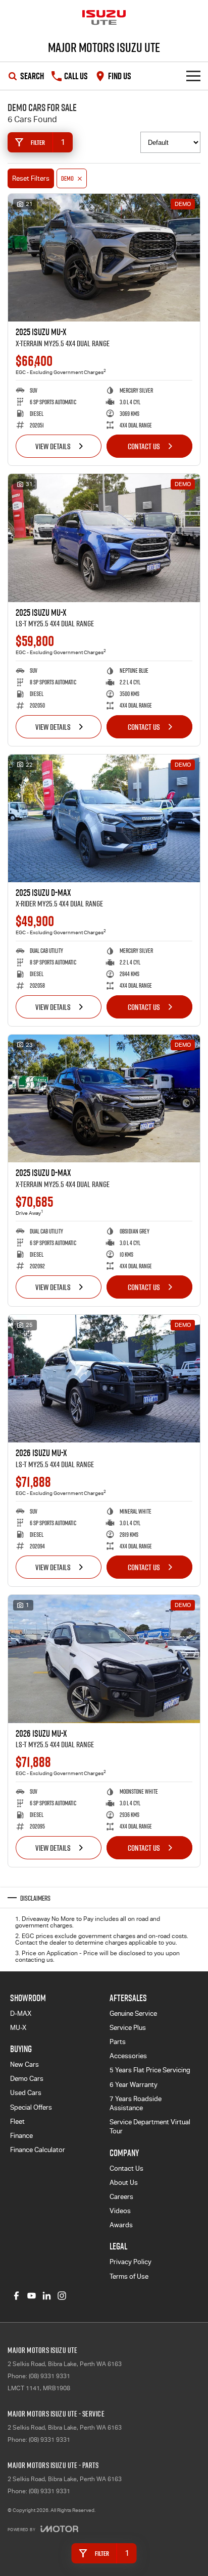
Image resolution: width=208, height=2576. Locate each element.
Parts (118, 2042)
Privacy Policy (131, 2262)
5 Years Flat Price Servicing (150, 2070)
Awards (121, 2225)
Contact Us (144, 446)
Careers (121, 2197)
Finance (21, 2136)
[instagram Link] (62, 2296)
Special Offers (31, 2107)
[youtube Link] (32, 2296)
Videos (120, 2211)
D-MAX (21, 2014)
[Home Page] (104, 18)
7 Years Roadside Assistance (136, 2103)
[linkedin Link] (47, 2296)
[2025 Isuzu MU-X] (104, 258)
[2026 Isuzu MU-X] (104, 1379)
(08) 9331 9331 (49, 2376)
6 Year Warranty (134, 2085)
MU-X (18, 2028)
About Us (124, 2183)
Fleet (17, 2122)
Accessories (128, 2056)
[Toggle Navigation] (193, 76)
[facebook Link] (16, 2296)
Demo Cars (27, 2079)
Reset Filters (31, 178)
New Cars (24, 2064)
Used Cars (26, 2093)
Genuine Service (133, 2014)
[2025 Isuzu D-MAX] (104, 818)
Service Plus (128, 2028)
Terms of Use (129, 2276)
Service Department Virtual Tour (150, 2127)
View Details (53, 446)
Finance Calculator (38, 2150)
